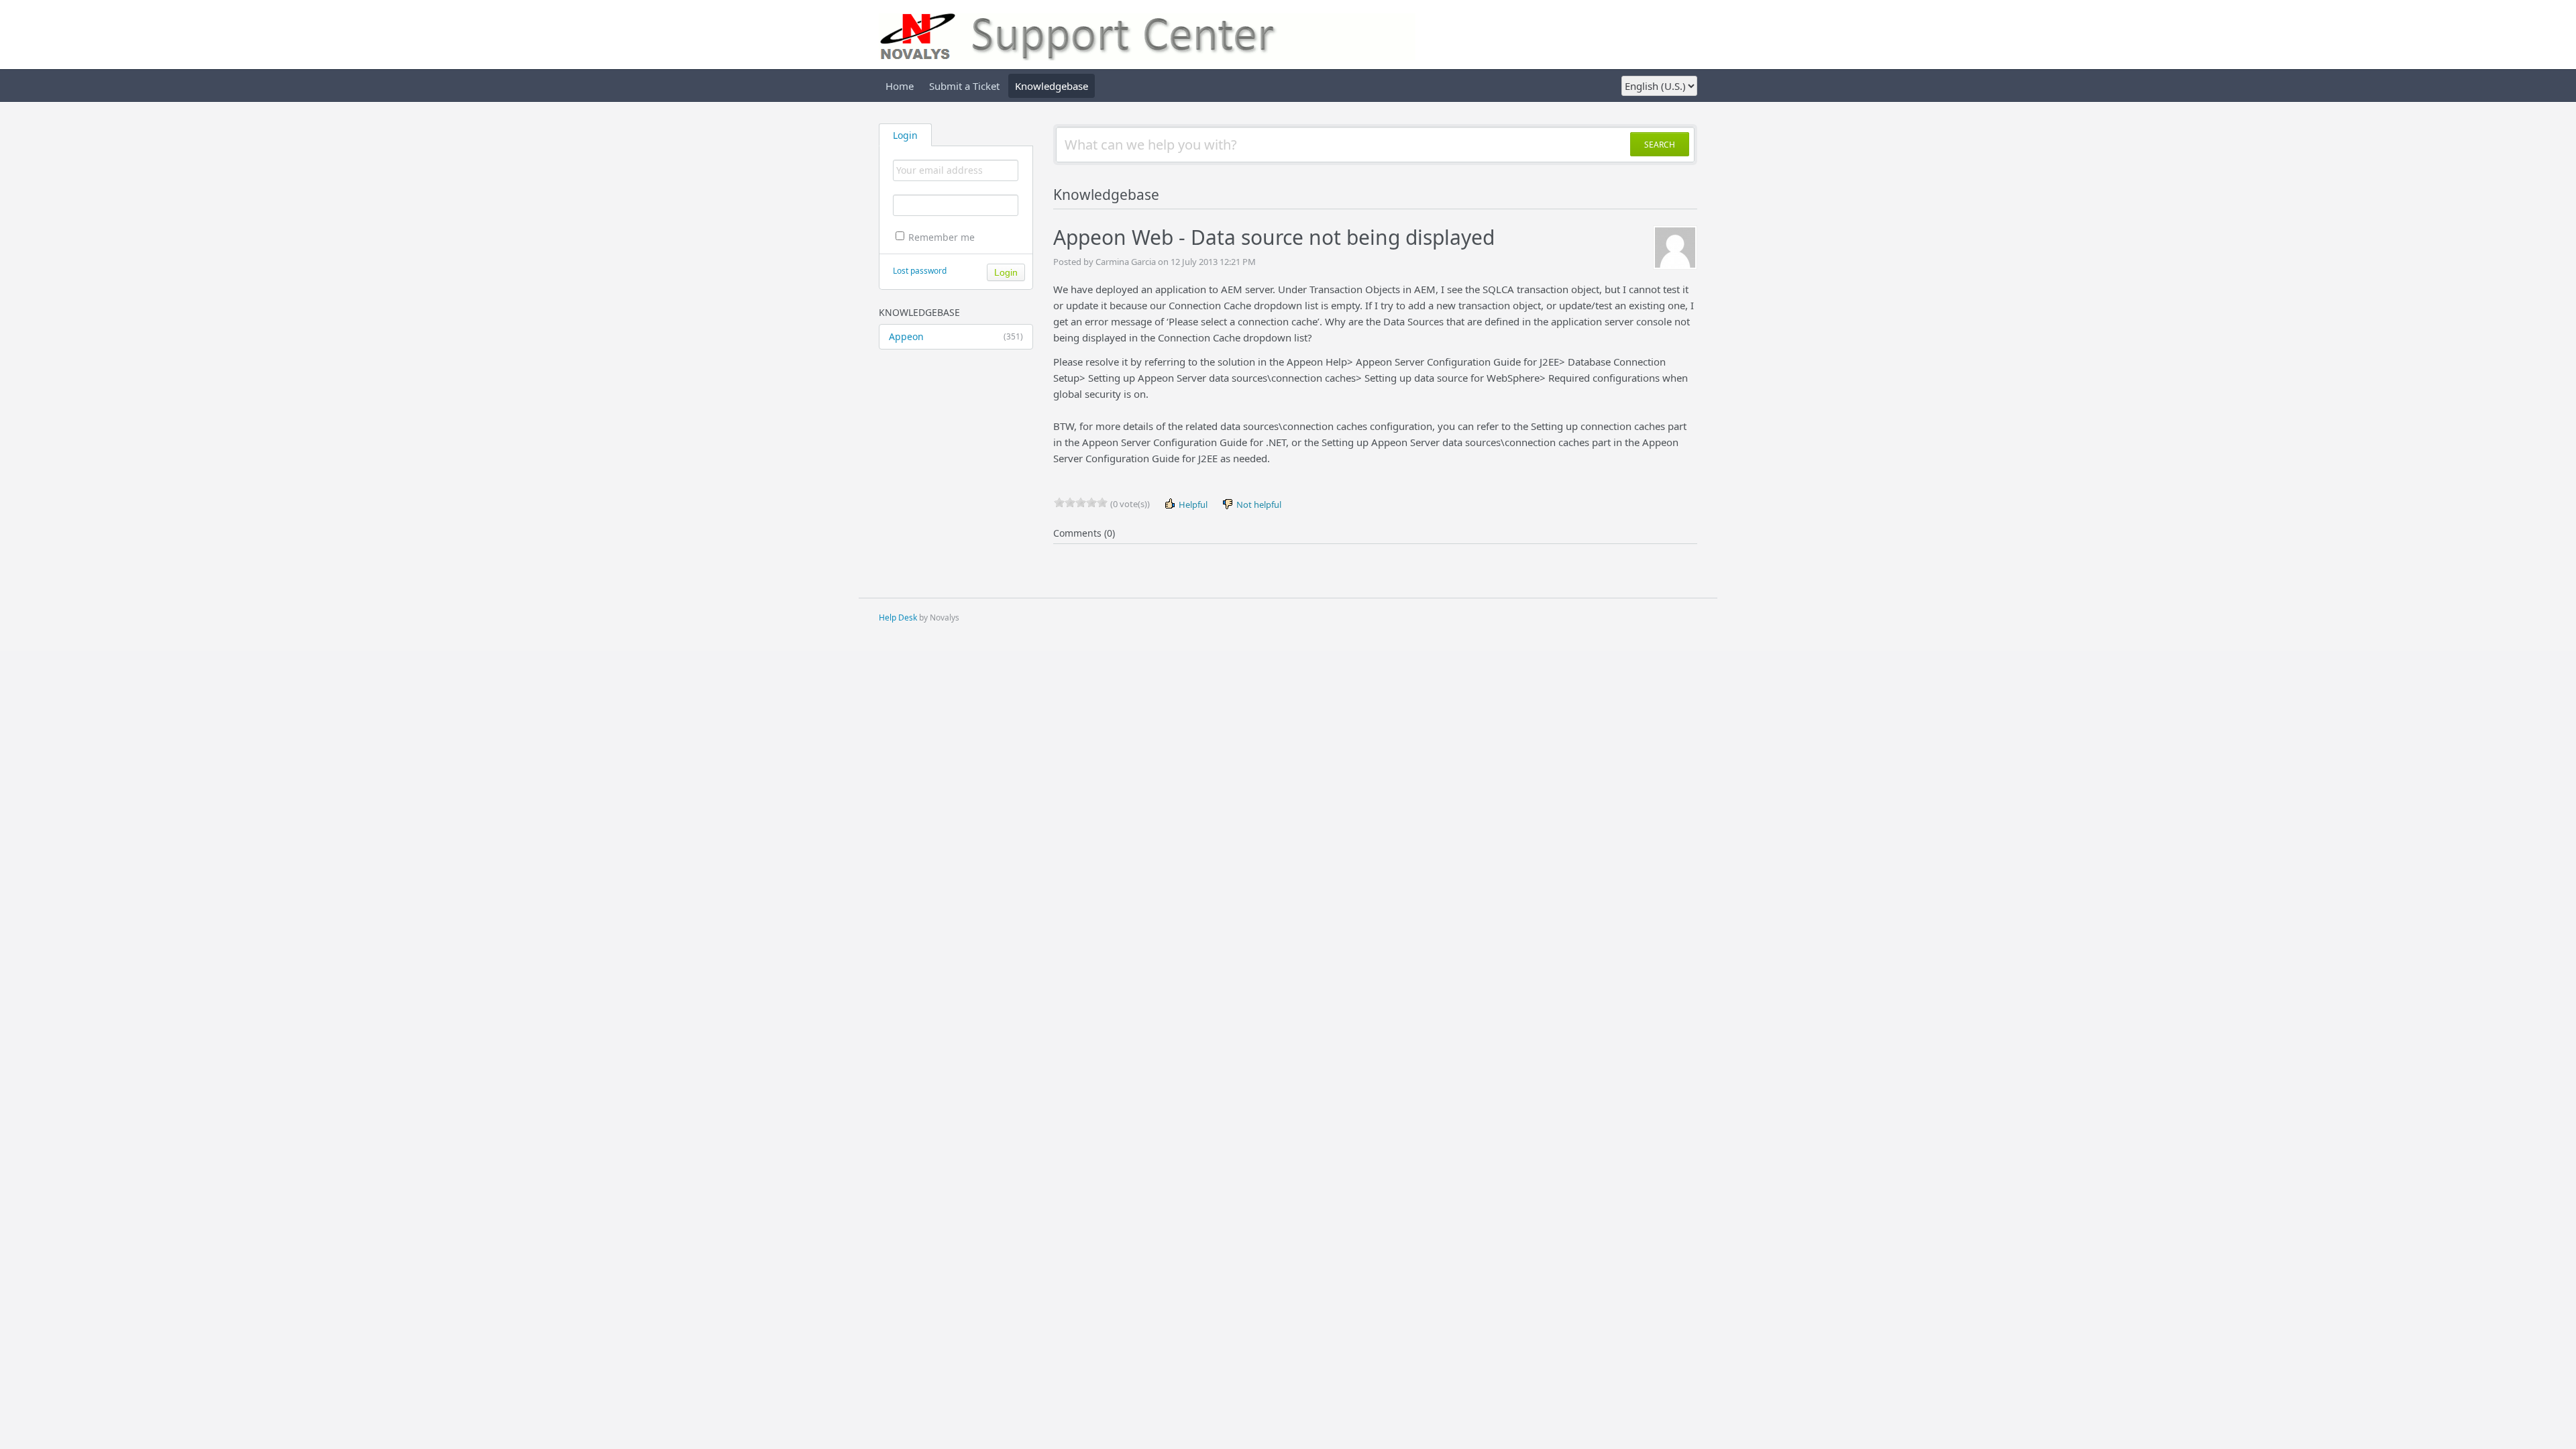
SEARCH (1660, 145)
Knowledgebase (1052, 86)
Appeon (956, 336)
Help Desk (898, 618)
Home (900, 86)
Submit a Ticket (964, 86)
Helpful (1192, 504)
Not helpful (1258, 504)
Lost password (920, 271)
